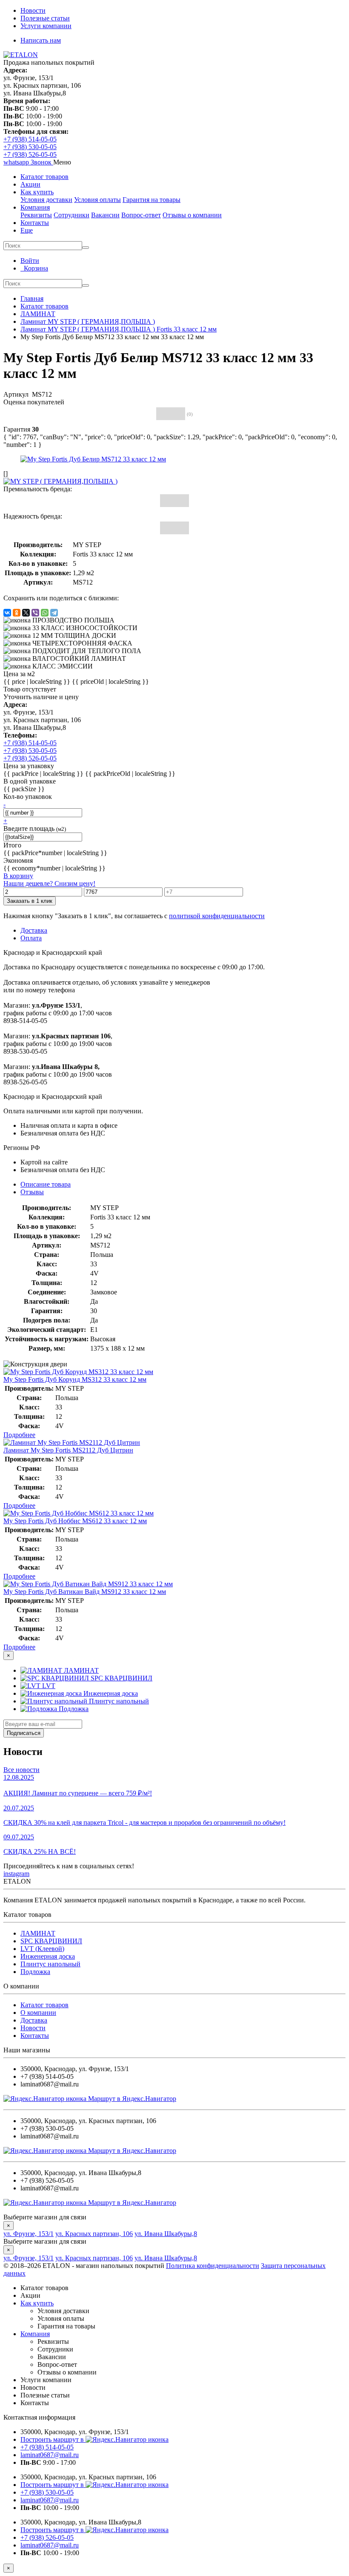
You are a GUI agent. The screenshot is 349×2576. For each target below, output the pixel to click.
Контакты (35, 223)
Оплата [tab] (31, 938)
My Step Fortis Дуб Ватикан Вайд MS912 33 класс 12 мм (85, 1592)
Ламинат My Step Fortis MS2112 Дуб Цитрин (68, 1450)
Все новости (21, 1770)
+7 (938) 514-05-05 (30, 139)
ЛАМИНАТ (38, 1933)
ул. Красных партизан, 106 (94, 2234)
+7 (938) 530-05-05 (30, 147)
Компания (35, 207)
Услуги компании (46, 26)
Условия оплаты (97, 200)
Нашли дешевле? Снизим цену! (49, 883)
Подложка (35, 1972)
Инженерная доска (48, 1956)
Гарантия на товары (152, 200)
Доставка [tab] (34, 930)
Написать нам (41, 40)
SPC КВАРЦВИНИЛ (51, 1941)
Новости (33, 10)
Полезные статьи (45, 18)
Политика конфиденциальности (213, 2266)
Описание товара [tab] (46, 1184)
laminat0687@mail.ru (50, 2455)
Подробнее (19, 1435)
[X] (26, 613)
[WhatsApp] (45, 613)
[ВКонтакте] (7, 613)
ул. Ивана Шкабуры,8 (166, 2234)
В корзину (18, 876)
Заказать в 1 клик (30, 901)
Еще (27, 230)
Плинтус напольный (50, 1964)
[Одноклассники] (17, 613)
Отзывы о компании (192, 215)
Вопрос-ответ (141, 215)
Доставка (34, 2020)
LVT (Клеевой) (42, 1949)
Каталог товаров (44, 177)
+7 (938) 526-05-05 (30, 154)
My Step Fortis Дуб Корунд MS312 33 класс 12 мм (75, 1379)
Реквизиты (36, 215)
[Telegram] (54, 613)
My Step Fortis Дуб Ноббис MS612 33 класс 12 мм (75, 1521)
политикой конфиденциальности (217, 916)
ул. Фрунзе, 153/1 (29, 2234)
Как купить (37, 192)
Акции (30, 184)
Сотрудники (72, 215)
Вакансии (105, 215)
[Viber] (35, 613)
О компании (38, 2013)
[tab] (32, 1192)
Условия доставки (46, 200)
